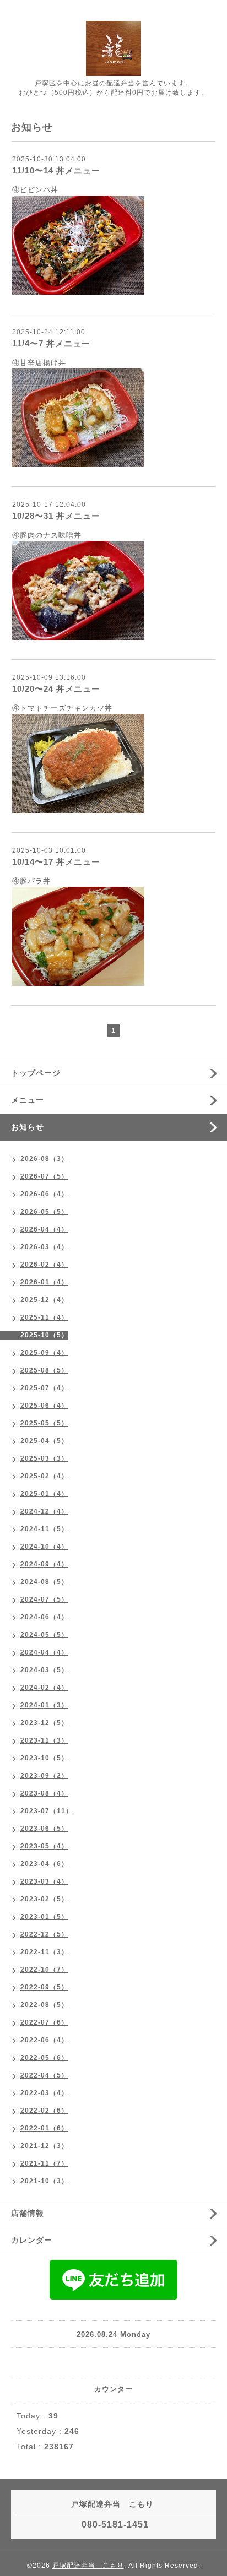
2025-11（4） (44, 1317)
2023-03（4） (44, 1881)
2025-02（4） (44, 1476)
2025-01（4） (44, 1494)
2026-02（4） (44, 1265)
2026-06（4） (44, 1194)
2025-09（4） (44, 1353)
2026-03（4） (44, 1247)
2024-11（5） (44, 1529)
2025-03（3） (44, 1458)
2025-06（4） (44, 1406)
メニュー (28, 1100)
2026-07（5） (44, 1176)
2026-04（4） (44, 1229)
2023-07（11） (47, 1811)
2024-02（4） (44, 1688)
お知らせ (28, 1127)
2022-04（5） (44, 2075)
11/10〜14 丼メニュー (56, 170)
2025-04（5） (44, 1441)
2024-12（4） (44, 1511)
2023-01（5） (44, 1917)
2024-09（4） (44, 1564)
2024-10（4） (44, 1547)
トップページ (36, 1073)
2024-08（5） (44, 1582)
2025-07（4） (44, 1388)
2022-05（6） (44, 2058)
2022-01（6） (44, 2128)
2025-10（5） (44, 1335)
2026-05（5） (44, 1212)
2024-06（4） (44, 1617)
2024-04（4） (44, 1652)
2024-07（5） (44, 1599)
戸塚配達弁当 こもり (88, 2566)
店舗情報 (28, 2213)
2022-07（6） (44, 2022)
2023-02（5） (44, 1899)
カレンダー (32, 2240)
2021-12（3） (44, 2146)
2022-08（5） (44, 2005)
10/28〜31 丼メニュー (56, 516)
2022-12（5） (44, 1934)
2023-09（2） (44, 1776)
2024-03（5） (44, 1670)
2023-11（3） (44, 1740)
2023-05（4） (44, 1846)
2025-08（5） (44, 1370)
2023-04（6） (44, 1864)
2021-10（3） (44, 2181)
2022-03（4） (44, 2093)
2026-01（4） (44, 1282)
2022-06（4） (44, 2040)
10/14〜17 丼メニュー (56, 862)
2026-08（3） (44, 1159)
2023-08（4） (44, 1793)
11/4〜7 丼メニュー (51, 343)
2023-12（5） (44, 1723)
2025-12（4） (44, 1300)
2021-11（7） (44, 2163)
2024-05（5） (44, 1635)
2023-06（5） (44, 1829)
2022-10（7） (44, 1970)
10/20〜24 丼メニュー (56, 689)
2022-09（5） (44, 1987)
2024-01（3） (44, 1705)
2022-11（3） (44, 1952)
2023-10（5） (44, 1758)
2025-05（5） (44, 1423)
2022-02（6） (44, 2111)
